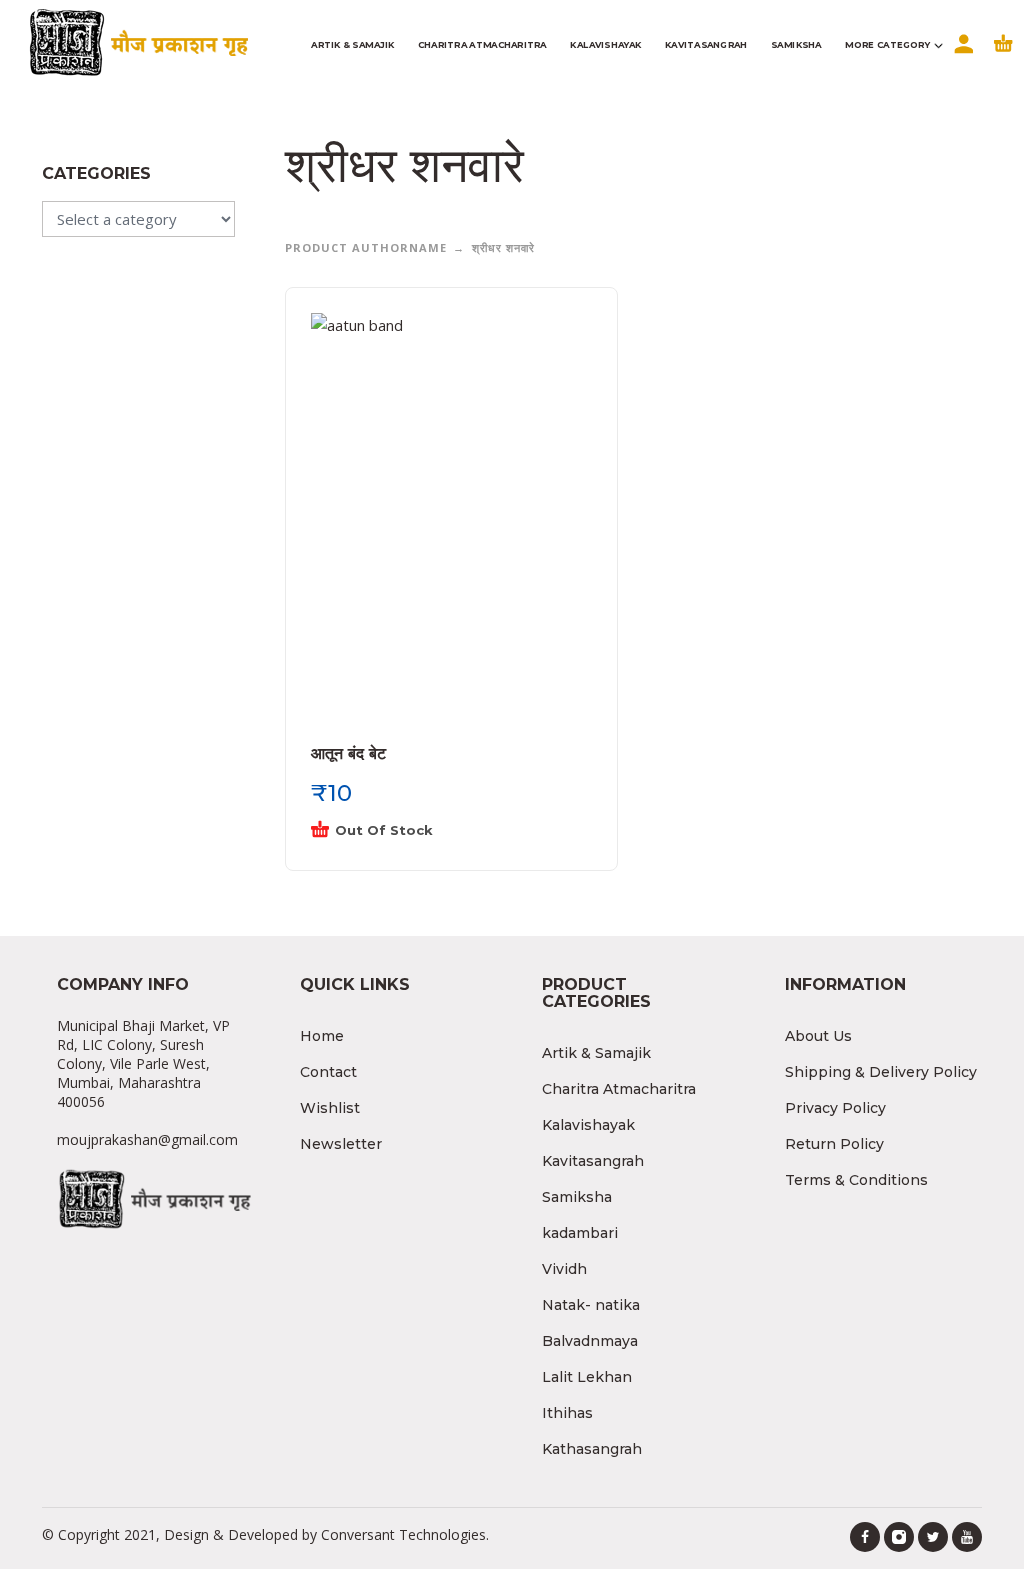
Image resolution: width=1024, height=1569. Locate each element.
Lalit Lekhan (587, 1377)
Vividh (564, 1269)
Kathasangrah (592, 1449)
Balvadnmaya (590, 1341)
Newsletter (341, 1144)
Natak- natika (591, 1305)
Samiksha (577, 1197)
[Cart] (1003, 56)
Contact (328, 1072)
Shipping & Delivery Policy (881, 1072)
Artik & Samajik (596, 1053)
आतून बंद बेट (348, 753)
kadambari (580, 1233)
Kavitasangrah (593, 1161)
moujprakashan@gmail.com (147, 1139)
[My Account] (962, 57)
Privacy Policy (835, 1108)
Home (322, 1036)
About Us (818, 1036)
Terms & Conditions (856, 1180)
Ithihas (567, 1413)
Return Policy (834, 1144)
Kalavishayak (588, 1125)
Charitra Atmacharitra (619, 1089)
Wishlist (330, 1108)
